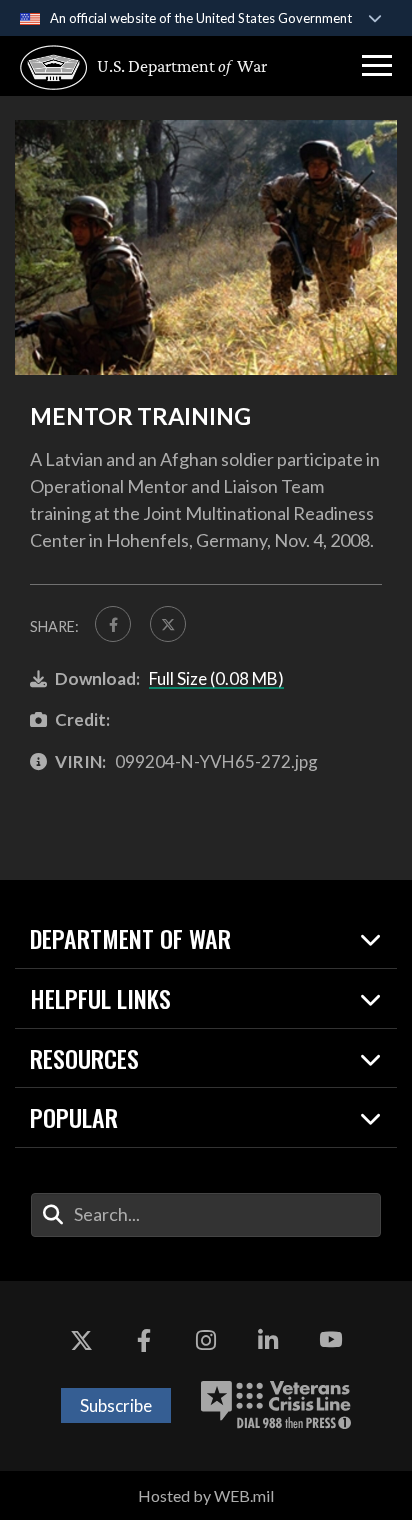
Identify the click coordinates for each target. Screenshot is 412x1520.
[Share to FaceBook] (113, 624)
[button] (377, 66)
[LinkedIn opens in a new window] (268, 1341)
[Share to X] (168, 624)
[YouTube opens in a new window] (331, 1341)
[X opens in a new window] (81, 1341)
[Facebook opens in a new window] (144, 1341)
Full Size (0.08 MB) (216, 678)
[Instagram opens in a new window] (206, 1341)
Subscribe (116, 1405)
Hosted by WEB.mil (206, 1495)
